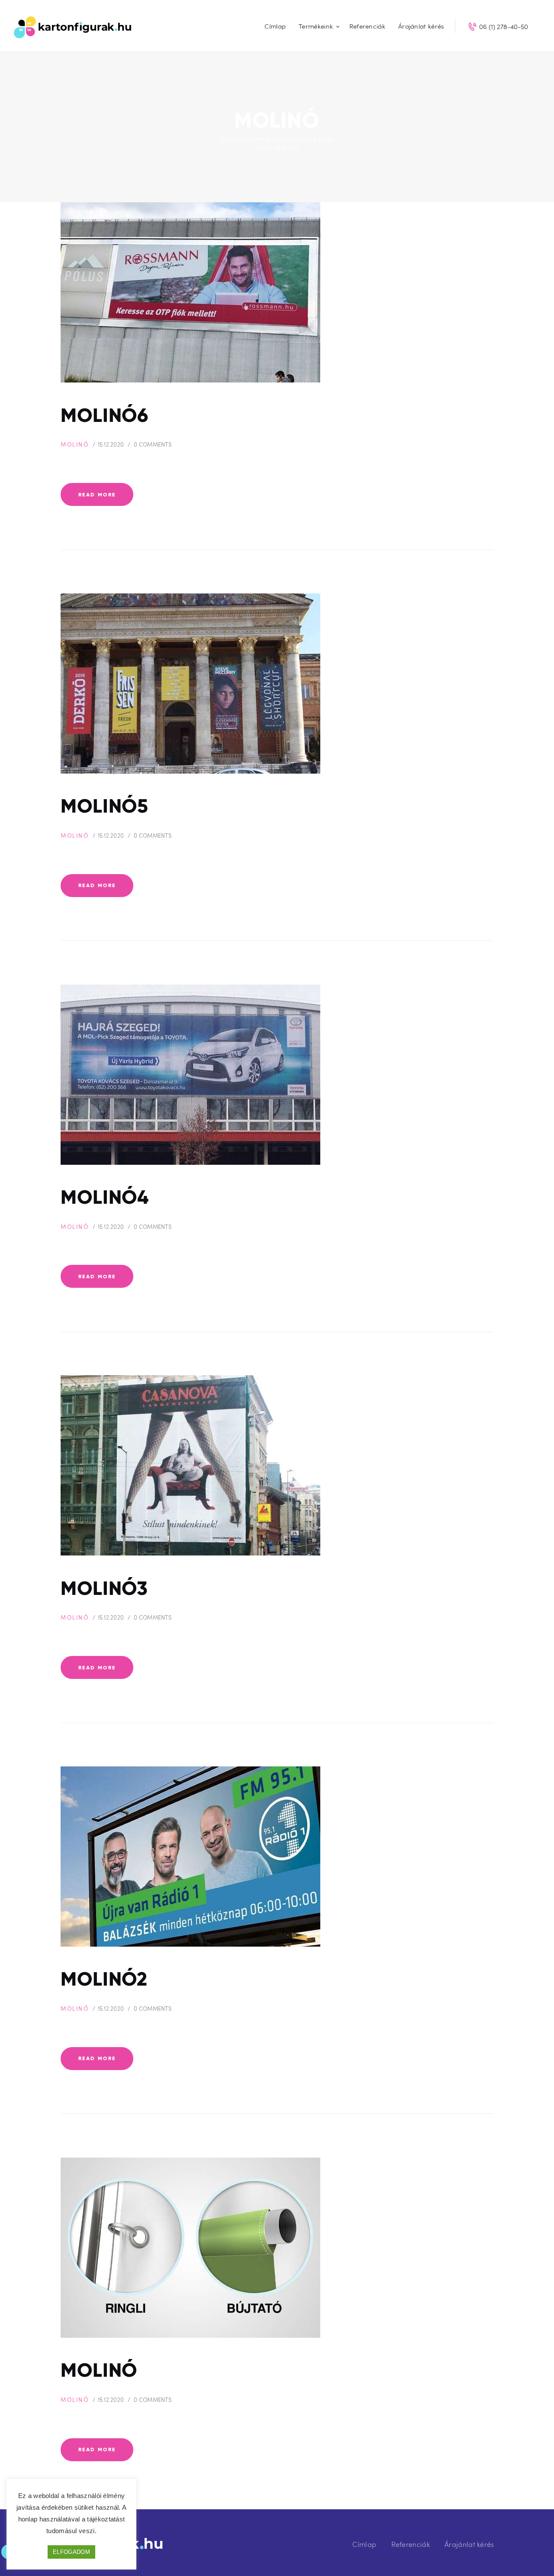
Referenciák (411, 2544)
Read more (97, 494)
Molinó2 (104, 1979)
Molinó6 (105, 415)
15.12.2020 (111, 444)
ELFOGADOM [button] (71, 2552)
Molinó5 (105, 806)
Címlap (364, 2544)
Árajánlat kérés (469, 2544)
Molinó (75, 444)
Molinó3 (104, 1588)
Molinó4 (105, 1197)
